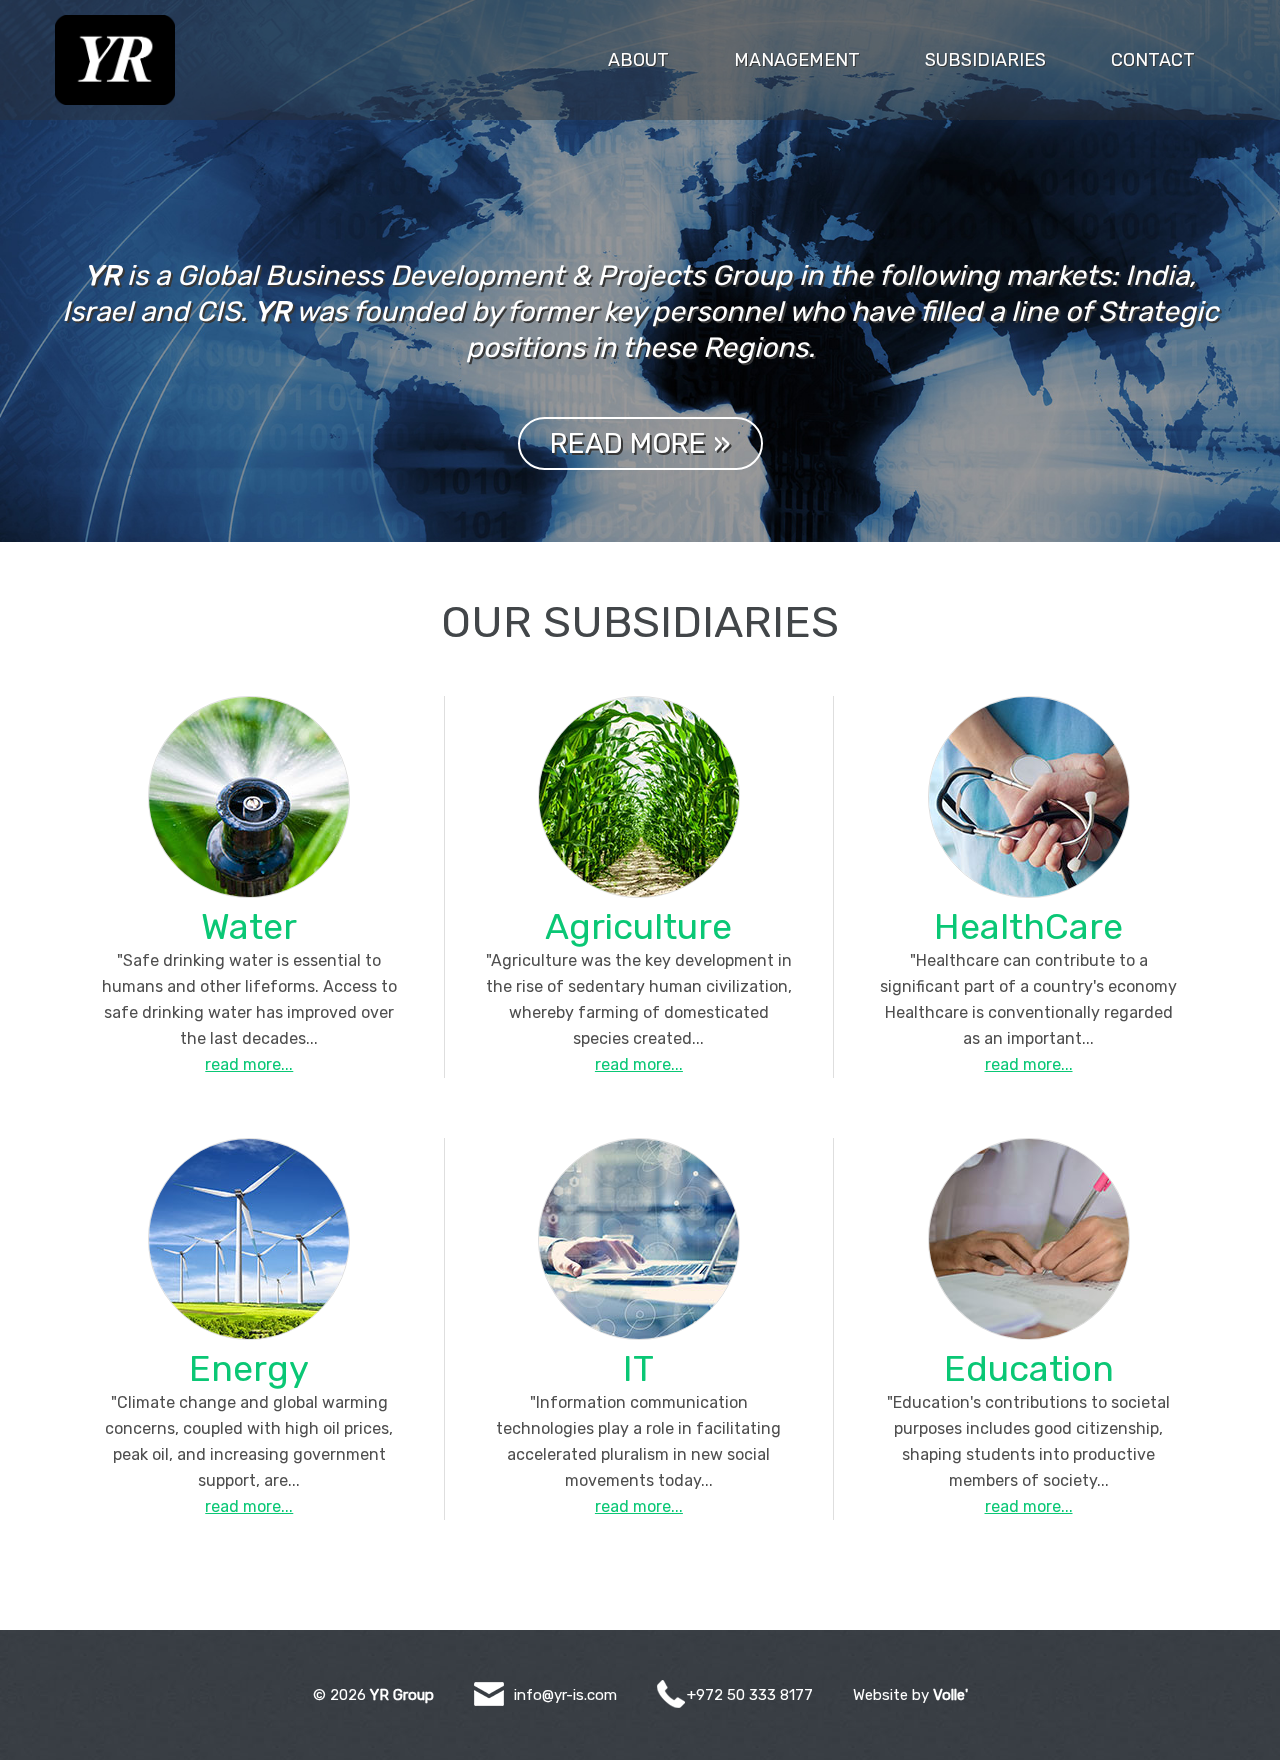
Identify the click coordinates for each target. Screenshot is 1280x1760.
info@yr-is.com (565, 1695)
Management (797, 60)
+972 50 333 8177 (750, 1695)
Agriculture (638, 926)
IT (638, 1368)
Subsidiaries (985, 60)
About (638, 60)
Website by (910, 1695)
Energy (249, 1368)
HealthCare (1028, 926)
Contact (1153, 60)
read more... (249, 1064)
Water (249, 926)
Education (1029, 1368)
